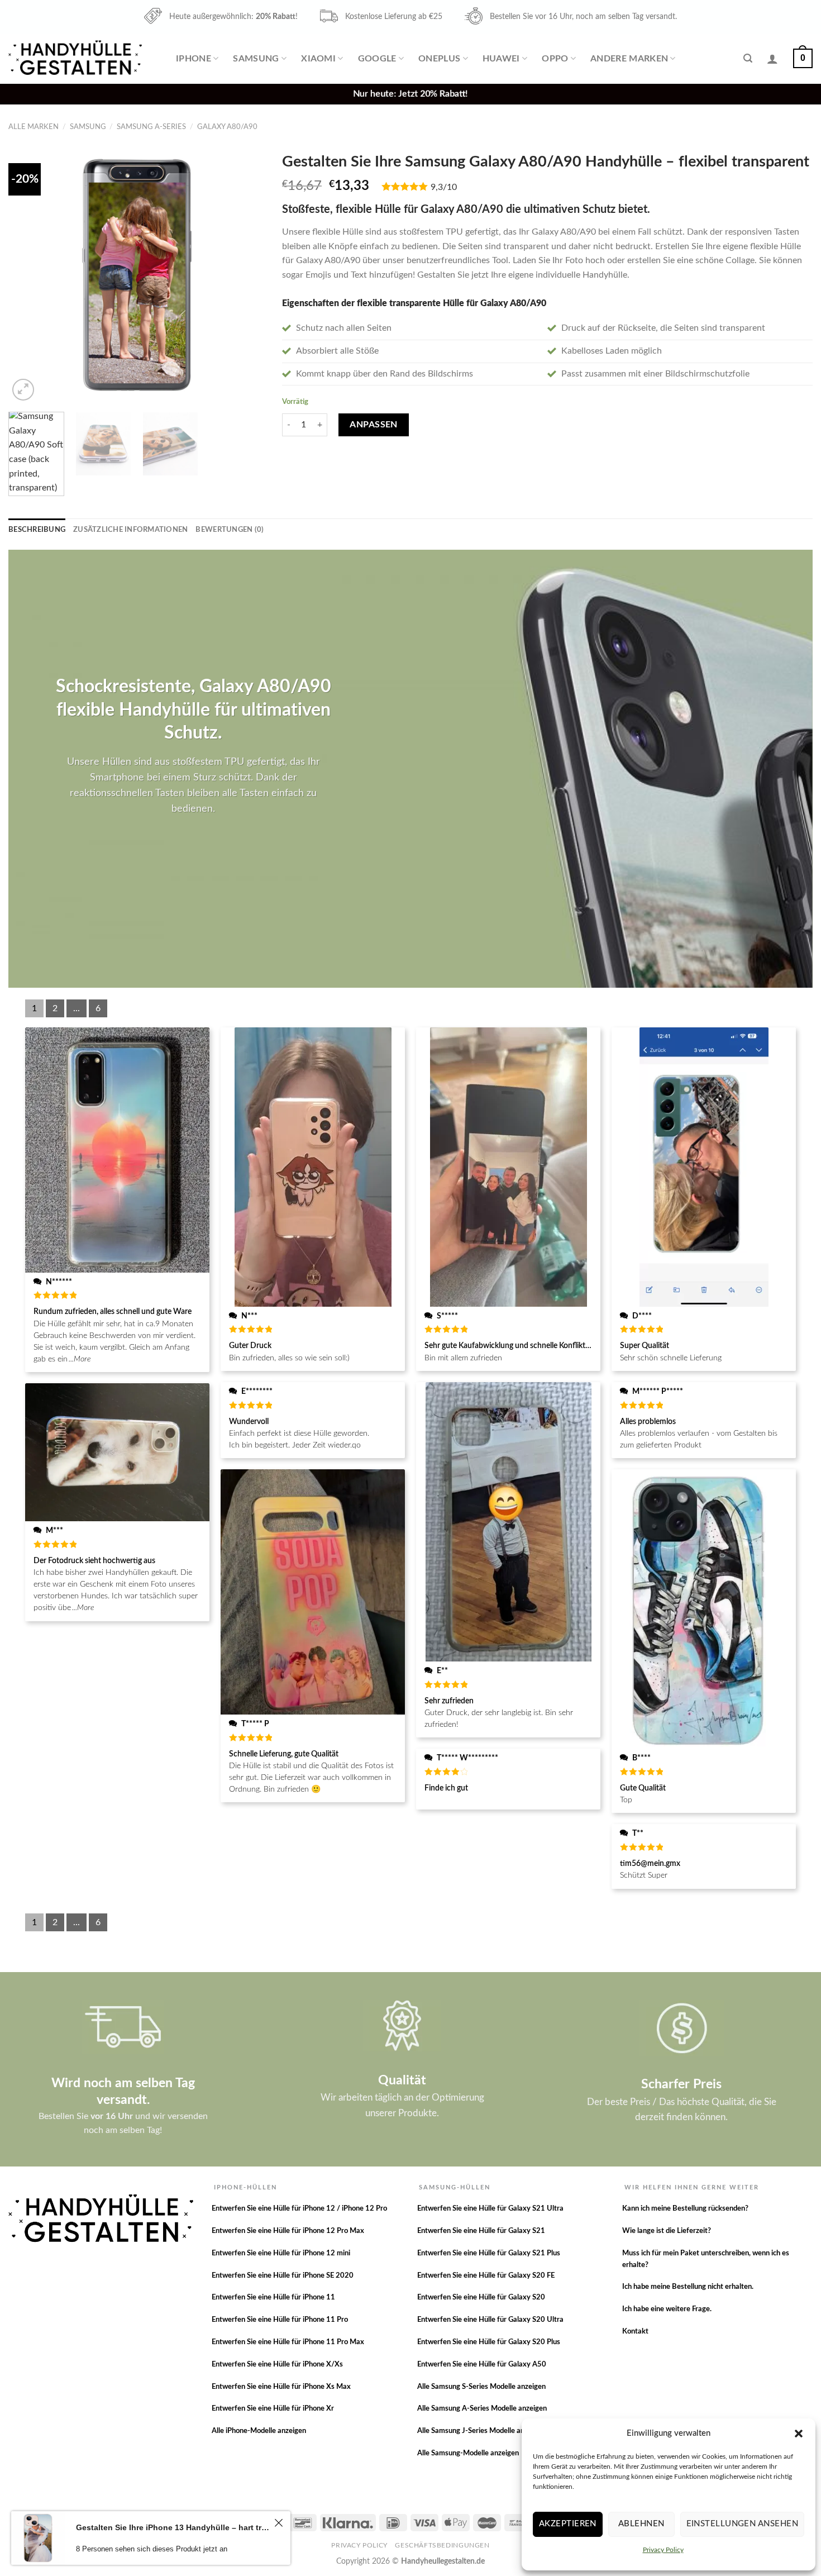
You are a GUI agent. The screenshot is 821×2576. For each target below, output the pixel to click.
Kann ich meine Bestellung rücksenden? (685, 2209)
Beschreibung (37, 530)
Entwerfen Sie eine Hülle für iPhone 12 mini (281, 2253)
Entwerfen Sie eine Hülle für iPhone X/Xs (277, 2365)
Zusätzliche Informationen (130, 530)
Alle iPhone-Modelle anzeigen (259, 2431)
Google (377, 59)
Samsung (256, 59)
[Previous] (27, 275)
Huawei (501, 59)
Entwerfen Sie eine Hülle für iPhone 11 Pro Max (288, 2342)
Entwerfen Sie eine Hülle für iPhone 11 (273, 2298)
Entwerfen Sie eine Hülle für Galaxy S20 (481, 2298)
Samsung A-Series (151, 127)
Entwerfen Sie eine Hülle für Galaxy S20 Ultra (490, 2320)
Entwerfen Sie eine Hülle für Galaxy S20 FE (486, 2276)
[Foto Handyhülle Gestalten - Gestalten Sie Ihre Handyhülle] (77, 58)
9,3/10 (444, 187)
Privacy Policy (663, 2550)
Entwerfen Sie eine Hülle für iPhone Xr (273, 2409)
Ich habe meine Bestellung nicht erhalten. (688, 2287)
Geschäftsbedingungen (442, 2545)
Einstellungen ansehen (742, 2524)
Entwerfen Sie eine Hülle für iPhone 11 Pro (280, 2320)
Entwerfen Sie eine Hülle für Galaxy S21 (481, 2231)
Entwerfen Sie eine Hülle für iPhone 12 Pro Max (288, 2231)
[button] (799, 2434)
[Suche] (748, 58)
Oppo (555, 59)
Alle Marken (34, 127)
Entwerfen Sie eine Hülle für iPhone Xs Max (281, 2387)
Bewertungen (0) (230, 530)
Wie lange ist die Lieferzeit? (667, 2231)
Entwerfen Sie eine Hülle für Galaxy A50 (482, 2365)
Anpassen (374, 425)
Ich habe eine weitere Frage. (667, 2309)
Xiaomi (318, 59)
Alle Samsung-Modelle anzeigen (468, 2453)
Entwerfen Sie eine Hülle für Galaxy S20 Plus (489, 2342)
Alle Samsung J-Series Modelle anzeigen (481, 2431)
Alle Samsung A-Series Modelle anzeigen (482, 2409)
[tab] (37, 530)
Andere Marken (629, 59)
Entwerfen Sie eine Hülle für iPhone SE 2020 (283, 2276)
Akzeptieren (568, 2524)
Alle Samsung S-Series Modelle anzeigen (481, 2387)
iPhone (194, 59)
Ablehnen (641, 2524)
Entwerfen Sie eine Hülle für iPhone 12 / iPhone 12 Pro (299, 2209)
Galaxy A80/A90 (227, 127)
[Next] (246, 275)
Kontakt (635, 2332)
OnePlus (439, 59)
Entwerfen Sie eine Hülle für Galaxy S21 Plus (489, 2253)
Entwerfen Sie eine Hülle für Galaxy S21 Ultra (490, 2209)
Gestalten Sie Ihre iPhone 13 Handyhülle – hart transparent (173, 2527)
